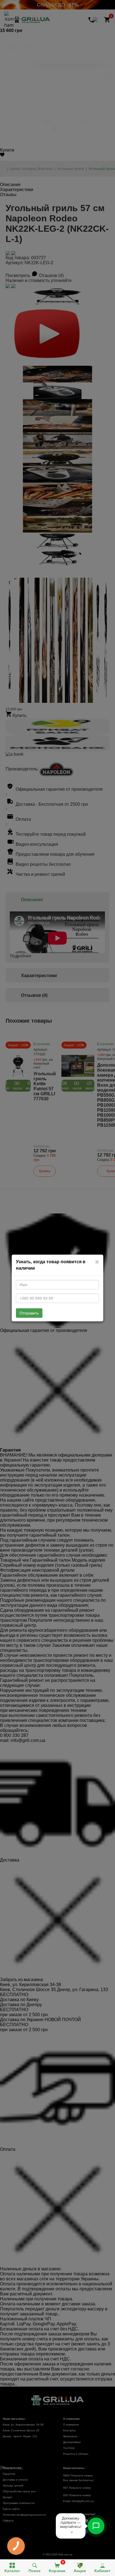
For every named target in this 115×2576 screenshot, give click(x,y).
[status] (71, 2526)
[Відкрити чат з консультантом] (96, 2526)
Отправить (29, 1313)
